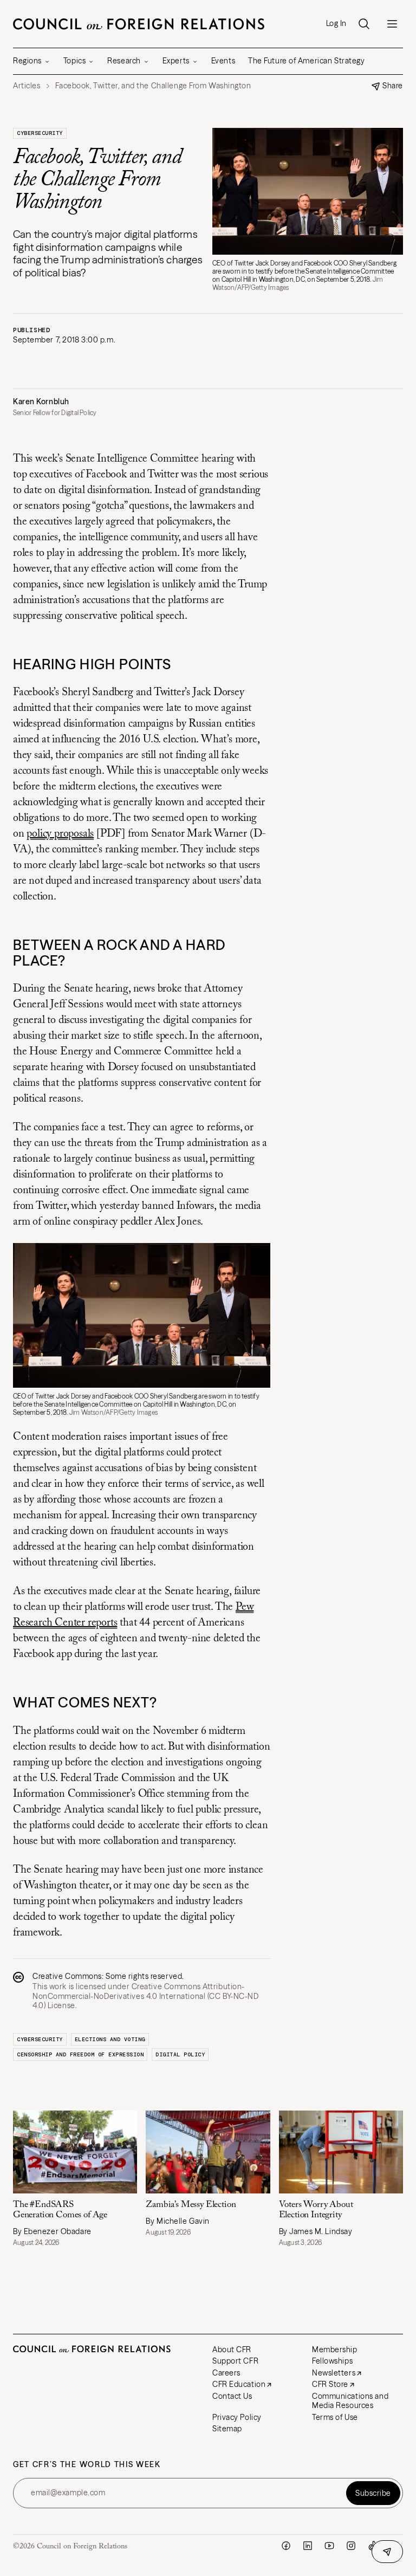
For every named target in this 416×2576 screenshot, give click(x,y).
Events (223, 61)
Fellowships (332, 2361)
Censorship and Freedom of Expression (80, 2054)
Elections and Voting (110, 2039)
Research (124, 61)
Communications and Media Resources (350, 2401)
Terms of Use (335, 2417)
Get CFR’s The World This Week (87, 2465)
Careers (226, 2373)
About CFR (232, 2350)
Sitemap (227, 2429)
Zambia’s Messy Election (191, 2205)
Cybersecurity (40, 133)
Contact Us (232, 2396)
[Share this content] (387, 2552)
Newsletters (334, 2373)
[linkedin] (308, 2546)
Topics (74, 61)
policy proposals (60, 834)
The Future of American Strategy (306, 61)
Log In (336, 24)
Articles (27, 86)
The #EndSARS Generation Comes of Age (60, 2210)
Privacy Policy (237, 2417)
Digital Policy (180, 2054)
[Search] (364, 24)
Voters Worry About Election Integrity (316, 2210)
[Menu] (392, 24)
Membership (335, 2350)
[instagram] (351, 2546)
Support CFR (235, 2361)
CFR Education (239, 2384)
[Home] (139, 24)
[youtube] (329, 2546)
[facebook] (286, 2546)
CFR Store (330, 2384)
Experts (176, 61)
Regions (27, 61)
